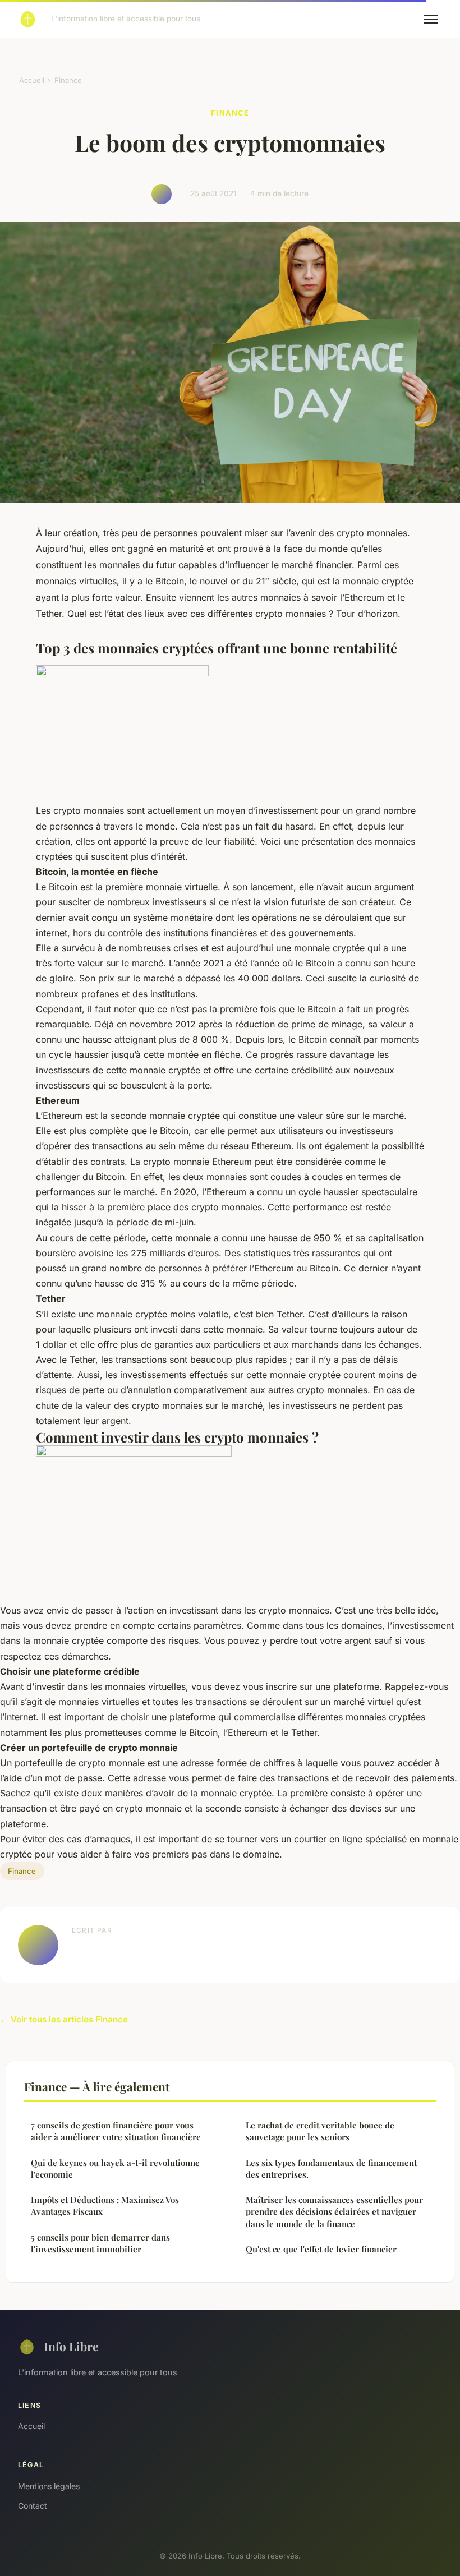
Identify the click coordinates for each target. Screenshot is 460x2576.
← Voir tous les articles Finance (64, 2019)
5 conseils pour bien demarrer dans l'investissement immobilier (100, 2243)
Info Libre (71, 2346)
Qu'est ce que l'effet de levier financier (321, 2249)
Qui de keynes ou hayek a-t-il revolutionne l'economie (115, 2169)
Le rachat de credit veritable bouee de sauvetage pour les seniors (320, 2131)
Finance (68, 80)
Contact (33, 2506)
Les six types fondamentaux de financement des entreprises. (331, 2169)
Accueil (32, 80)
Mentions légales (49, 2486)
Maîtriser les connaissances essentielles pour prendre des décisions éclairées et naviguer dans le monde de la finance (334, 2212)
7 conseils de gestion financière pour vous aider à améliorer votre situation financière (116, 2131)
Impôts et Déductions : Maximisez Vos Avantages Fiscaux (105, 2206)
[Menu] (431, 19)
